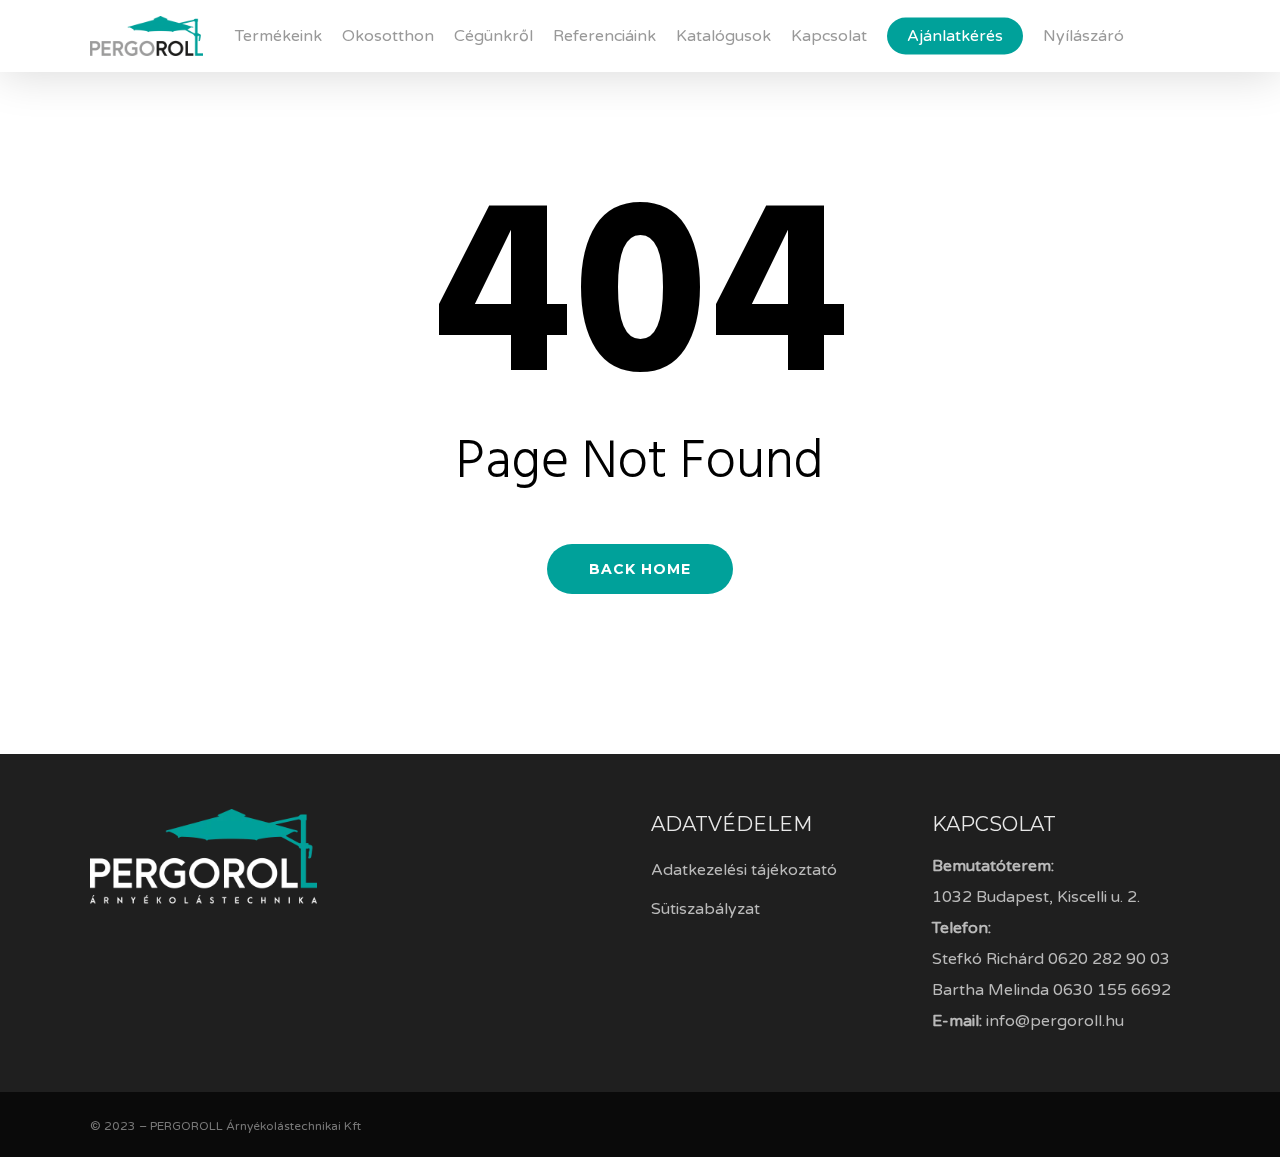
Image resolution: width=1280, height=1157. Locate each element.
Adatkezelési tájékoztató (744, 870)
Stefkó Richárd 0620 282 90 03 (1051, 959)
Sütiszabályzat (705, 909)
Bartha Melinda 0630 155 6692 (1051, 990)
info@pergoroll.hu (1055, 1021)
